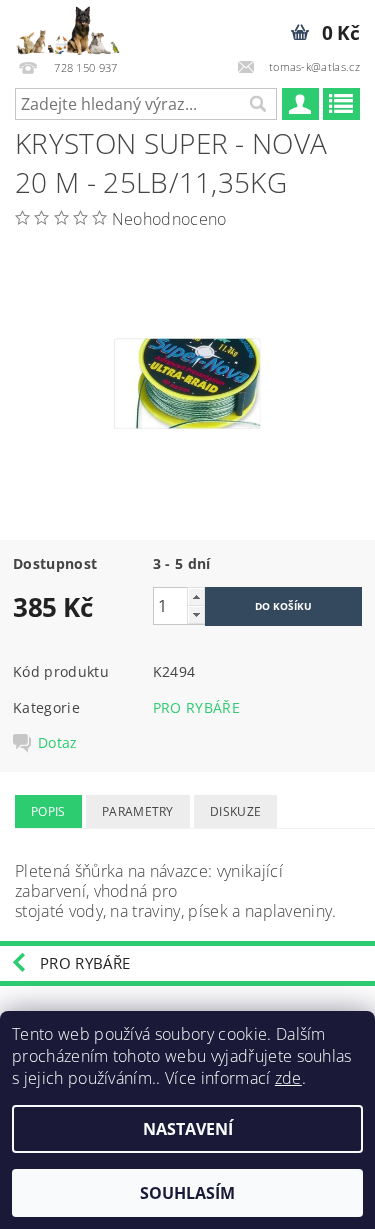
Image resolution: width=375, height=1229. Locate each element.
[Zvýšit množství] (196, 596)
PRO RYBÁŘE (196, 707)
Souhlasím (187, 1193)
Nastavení (188, 1129)
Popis (48, 811)
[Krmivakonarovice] (75, 26)
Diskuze (235, 811)
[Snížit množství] (196, 614)
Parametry (138, 811)
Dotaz (58, 743)
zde (288, 1078)
